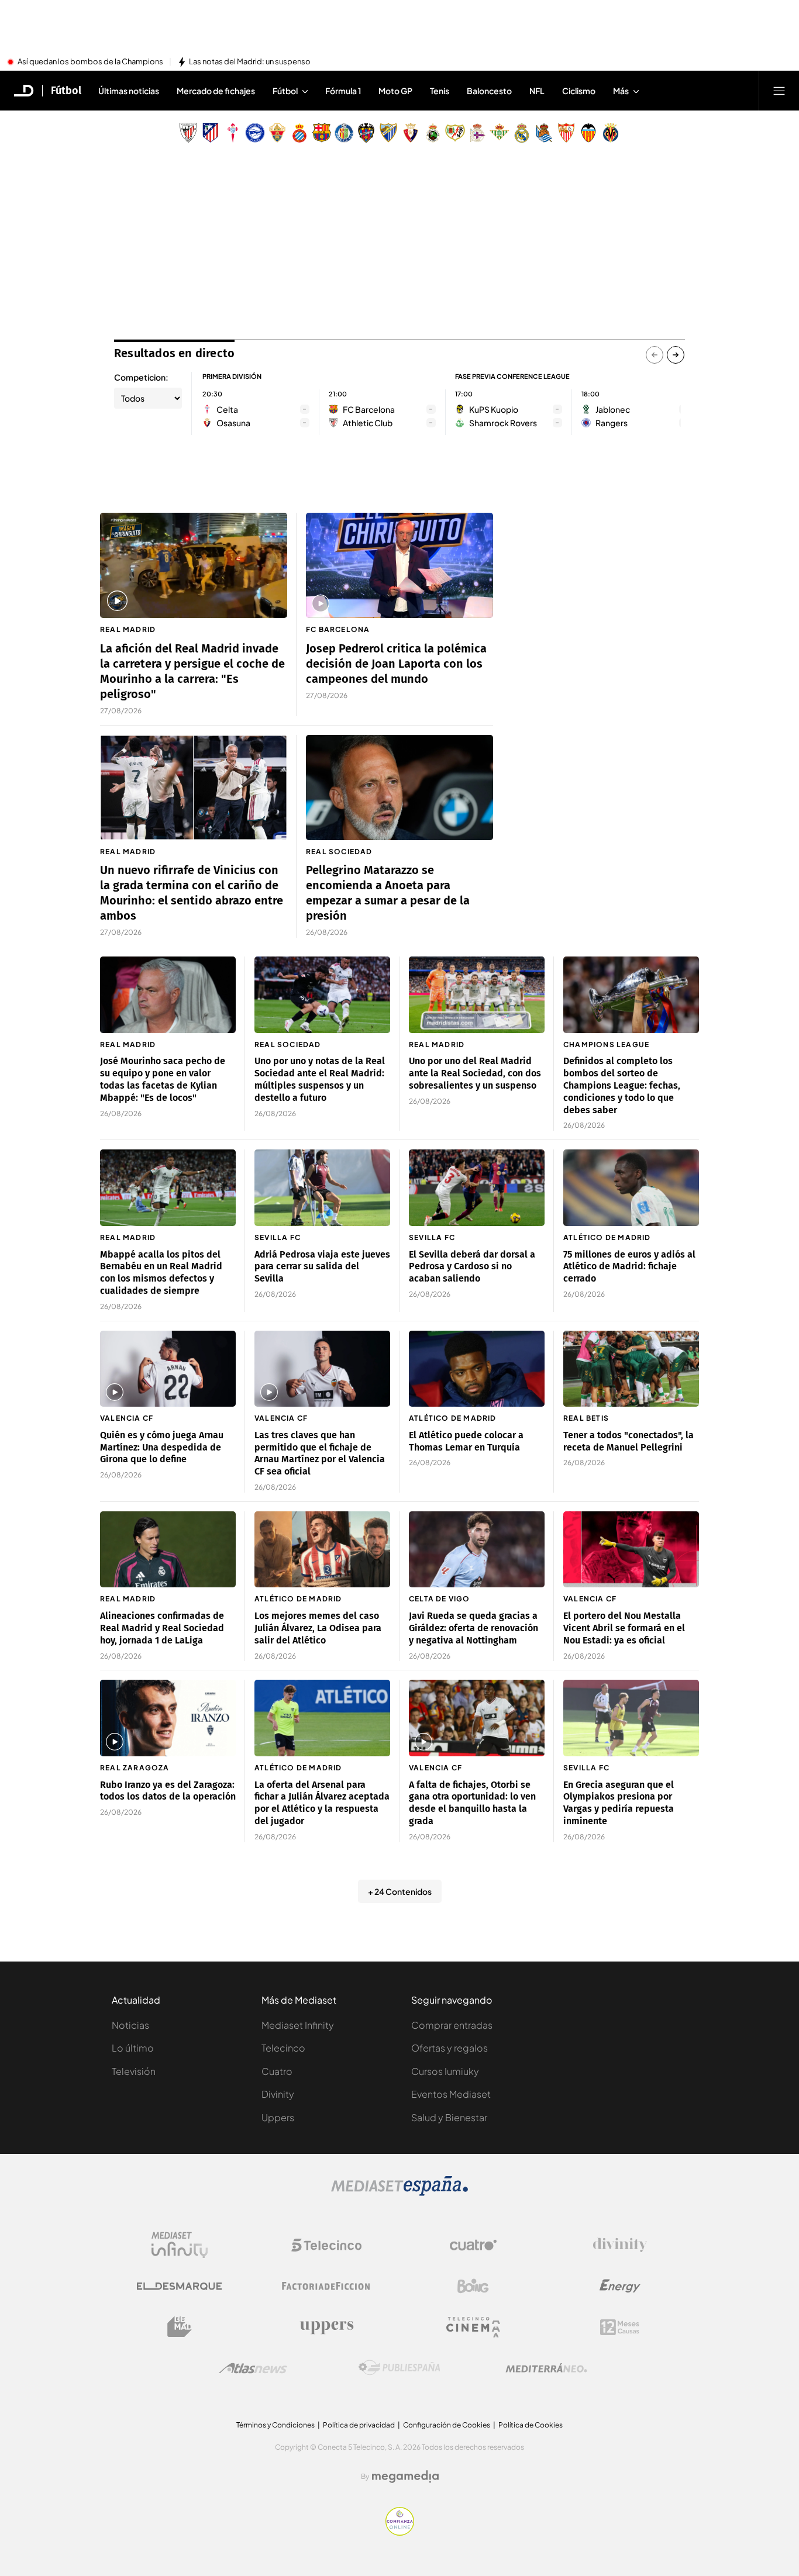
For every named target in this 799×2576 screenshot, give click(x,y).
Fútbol (66, 91)
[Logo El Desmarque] (179, 2286)
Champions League (606, 1044)
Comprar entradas (452, 2025)
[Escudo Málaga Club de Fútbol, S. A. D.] (388, 133)
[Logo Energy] (620, 2286)
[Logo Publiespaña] (399, 2368)
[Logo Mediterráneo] (546, 2368)
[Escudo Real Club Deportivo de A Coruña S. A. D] (477, 133)
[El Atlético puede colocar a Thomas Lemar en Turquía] (477, 1369)
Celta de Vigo (440, 1599)
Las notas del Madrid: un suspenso (250, 62)
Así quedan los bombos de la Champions (90, 62)
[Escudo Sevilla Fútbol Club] (566, 133)
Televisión (134, 2071)
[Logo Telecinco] (326, 2245)
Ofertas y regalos (450, 2048)
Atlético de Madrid (607, 1237)
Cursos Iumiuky (445, 2071)
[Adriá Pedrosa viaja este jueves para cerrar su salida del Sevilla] (322, 1188)
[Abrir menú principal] (779, 91)
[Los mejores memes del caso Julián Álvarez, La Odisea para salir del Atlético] (322, 1550)
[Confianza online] (400, 2532)
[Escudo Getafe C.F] (344, 133)
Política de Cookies (531, 2425)
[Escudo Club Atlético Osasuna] (411, 133)
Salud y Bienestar (449, 2117)
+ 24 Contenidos (400, 1891)
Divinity (278, 2094)
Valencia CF (127, 1418)
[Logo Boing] (473, 2286)
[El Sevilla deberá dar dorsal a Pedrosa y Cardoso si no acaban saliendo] (477, 1188)
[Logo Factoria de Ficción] (326, 2286)
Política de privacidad (359, 2425)
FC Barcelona (338, 629)
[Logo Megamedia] (405, 2477)
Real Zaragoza (135, 1768)
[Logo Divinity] (620, 2245)
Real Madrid (128, 629)
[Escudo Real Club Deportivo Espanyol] (299, 133)
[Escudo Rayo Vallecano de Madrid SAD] (455, 133)
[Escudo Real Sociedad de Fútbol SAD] (544, 133)
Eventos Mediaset (451, 2094)
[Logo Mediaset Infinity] (180, 2245)
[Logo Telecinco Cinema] (473, 2327)
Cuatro (277, 2071)
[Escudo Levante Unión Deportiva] (366, 133)
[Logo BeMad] (180, 2327)
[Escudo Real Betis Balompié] (500, 133)
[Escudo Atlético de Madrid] (211, 133)
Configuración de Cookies (447, 2425)
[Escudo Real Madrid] (522, 133)
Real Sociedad (339, 852)
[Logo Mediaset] (399, 2192)
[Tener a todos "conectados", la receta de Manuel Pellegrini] (631, 1369)
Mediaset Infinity (298, 2025)
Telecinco (283, 2048)
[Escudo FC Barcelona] (322, 133)
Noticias (130, 2025)
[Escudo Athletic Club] (188, 133)
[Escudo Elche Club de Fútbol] (277, 133)
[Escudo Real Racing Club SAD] (433, 133)
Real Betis (586, 1418)
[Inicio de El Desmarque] (24, 91)
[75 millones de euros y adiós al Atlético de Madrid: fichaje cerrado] (631, 1188)
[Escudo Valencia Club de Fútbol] (588, 133)
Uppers (278, 2117)
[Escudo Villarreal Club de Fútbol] (611, 133)
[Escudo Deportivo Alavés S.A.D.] (255, 133)
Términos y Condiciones (275, 2425)
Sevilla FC (278, 1237)
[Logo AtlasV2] (253, 2368)
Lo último (133, 2048)
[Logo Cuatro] (473, 2245)
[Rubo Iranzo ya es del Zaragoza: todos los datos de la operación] (168, 1718)
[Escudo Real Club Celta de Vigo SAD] (233, 133)
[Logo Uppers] (326, 2327)
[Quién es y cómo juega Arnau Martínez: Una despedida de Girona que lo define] (168, 1369)
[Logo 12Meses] (620, 2327)
